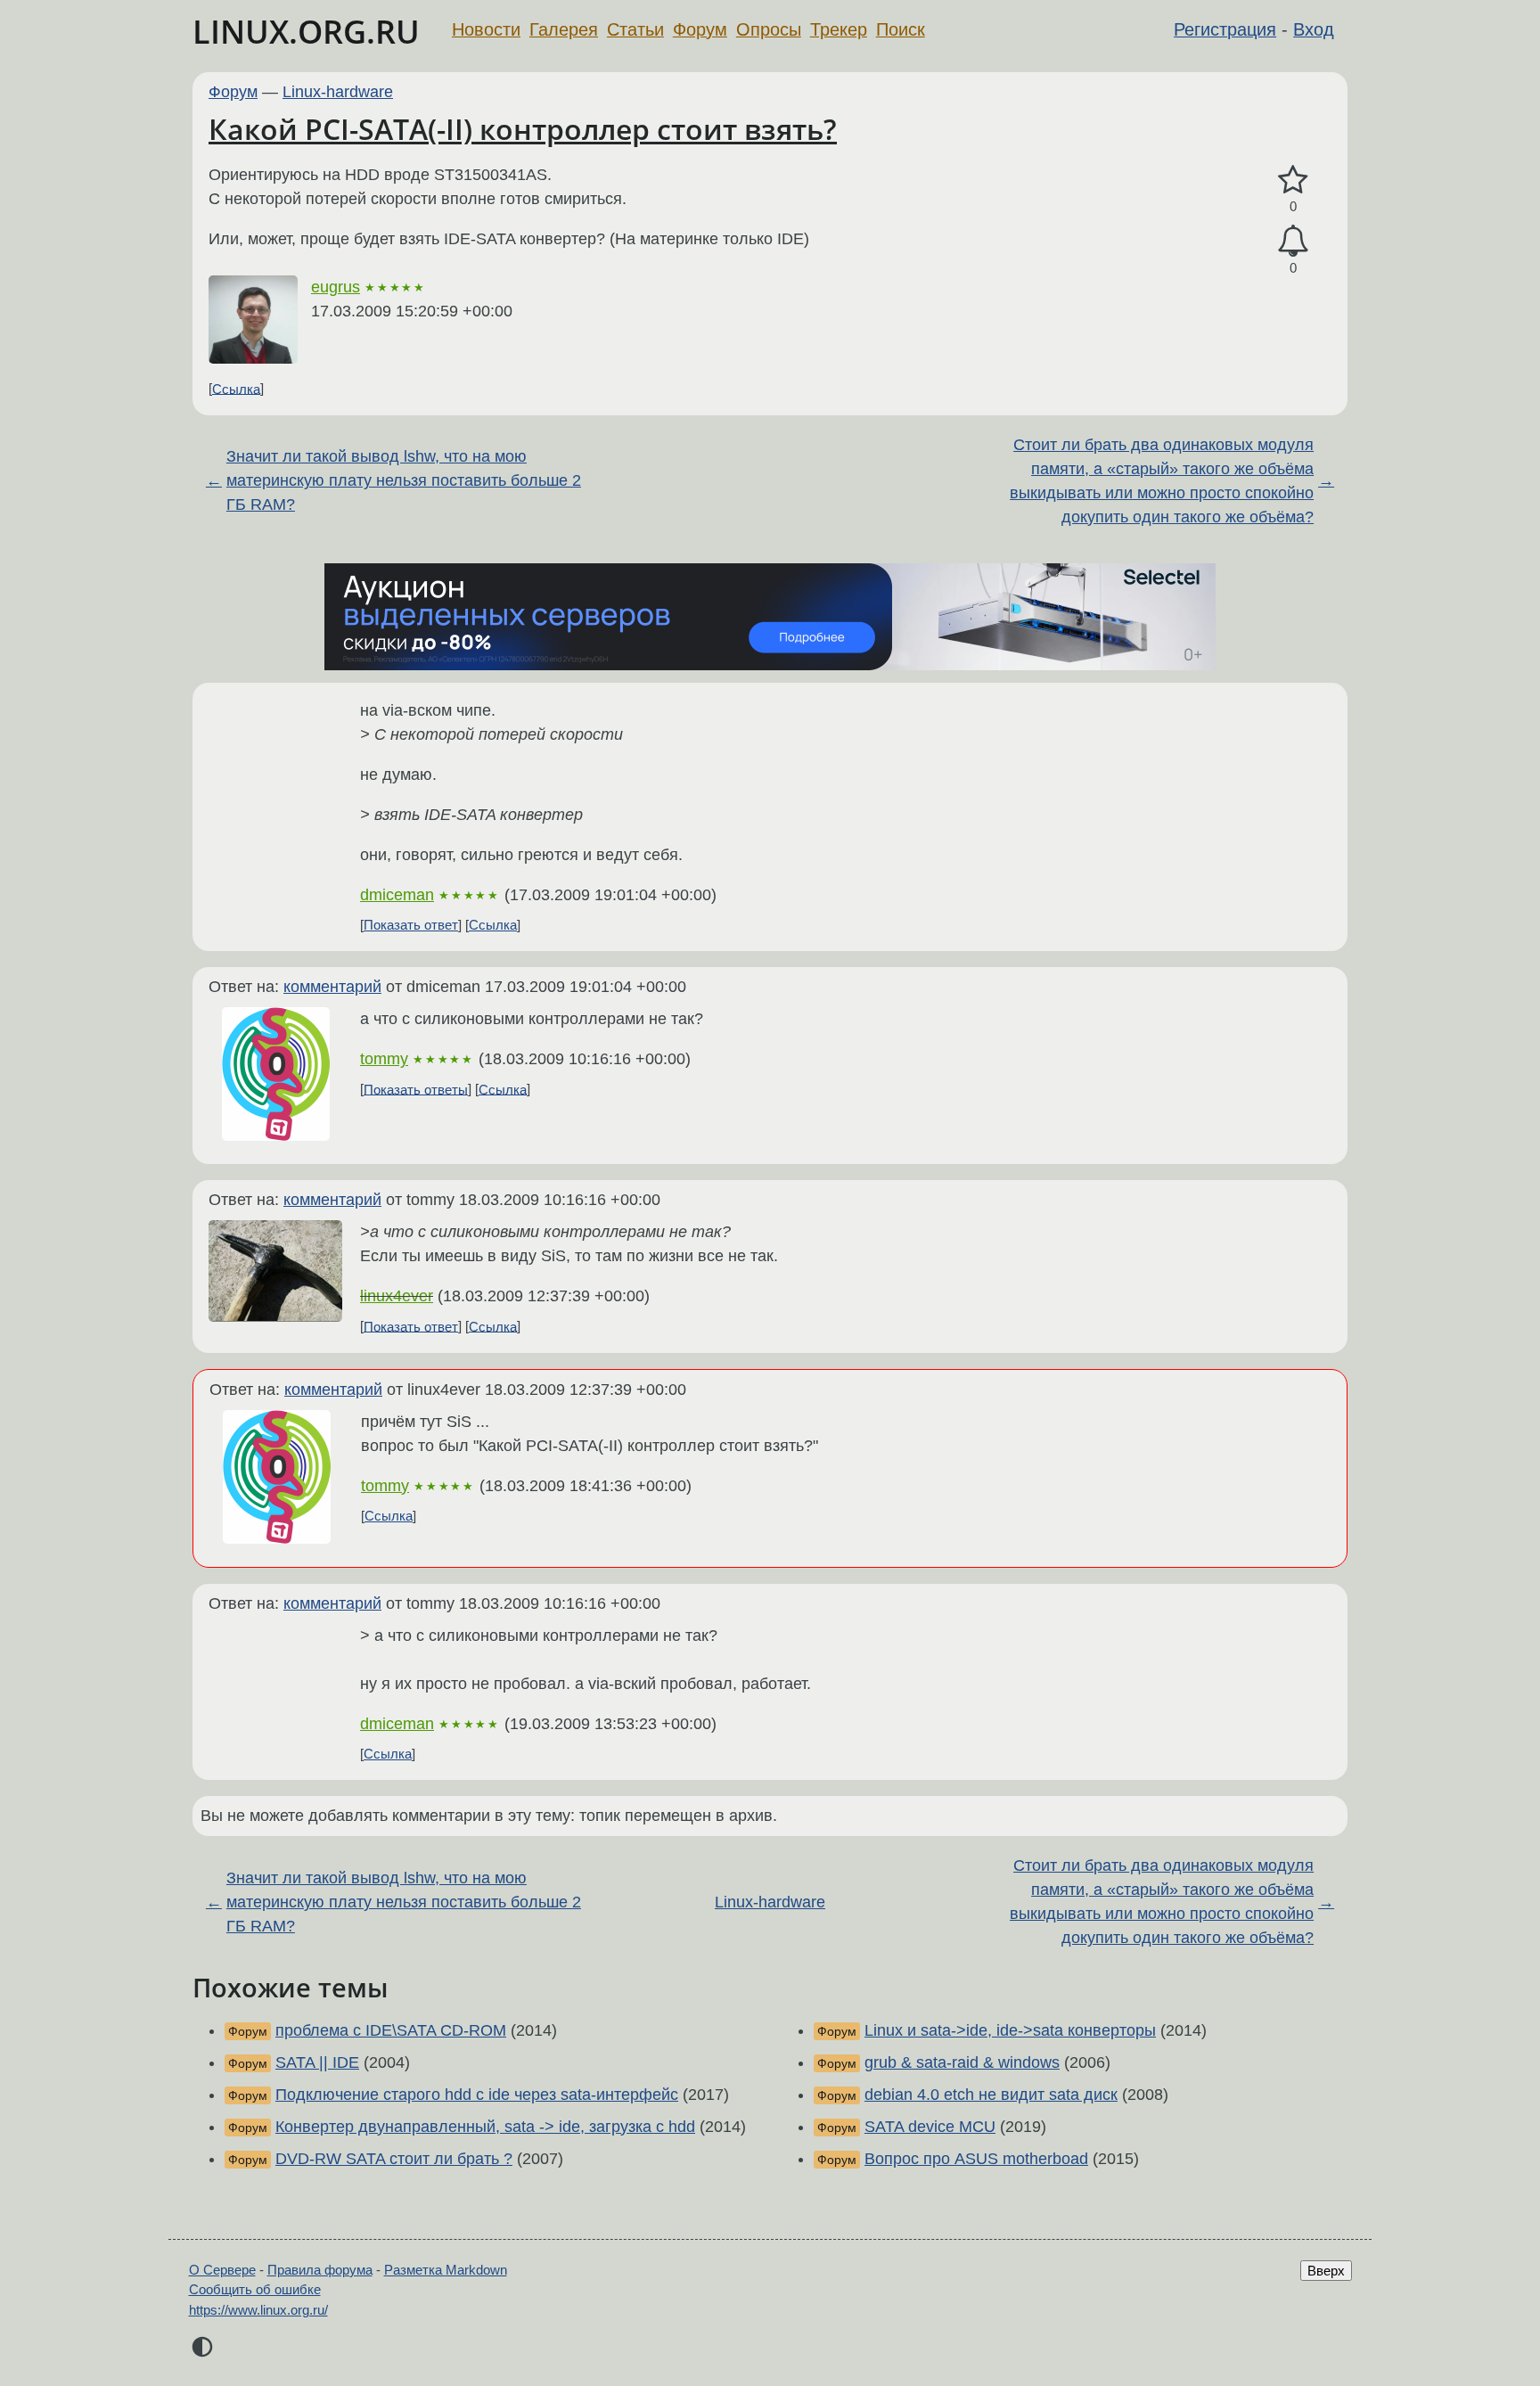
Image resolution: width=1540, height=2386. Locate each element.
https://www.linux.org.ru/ (258, 2310)
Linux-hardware (338, 92)
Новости (486, 29)
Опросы (769, 29)
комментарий (332, 987)
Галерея (564, 29)
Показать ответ (411, 925)
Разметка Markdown (446, 2270)
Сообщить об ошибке (255, 2289)
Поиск (901, 29)
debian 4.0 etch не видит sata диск (991, 2095)
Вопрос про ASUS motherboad (976, 2159)
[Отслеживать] (1293, 241)
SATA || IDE (317, 2062)
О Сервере (222, 2270)
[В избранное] (1293, 180)
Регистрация (1225, 29)
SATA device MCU (930, 2127)
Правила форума (320, 2270)
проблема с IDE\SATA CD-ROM (391, 2030)
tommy (384, 1059)
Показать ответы (416, 1089)
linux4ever (397, 1296)
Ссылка (236, 388)
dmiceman (397, 895)
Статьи (635, 29)
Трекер (839, 29)
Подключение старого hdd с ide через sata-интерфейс (477, 2095)
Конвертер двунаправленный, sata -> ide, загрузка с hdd (485, 2127)
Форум (700, 29)
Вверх (1326, 2271)
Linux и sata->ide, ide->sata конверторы (1010, 2030)
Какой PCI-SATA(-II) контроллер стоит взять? (523, 129)
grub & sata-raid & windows (962, 2062)
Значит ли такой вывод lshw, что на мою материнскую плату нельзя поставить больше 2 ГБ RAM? (404, 480)
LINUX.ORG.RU (306, 32)
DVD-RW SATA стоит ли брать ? (394, 2159)
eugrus (336, 287)
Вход (1314, 29)
